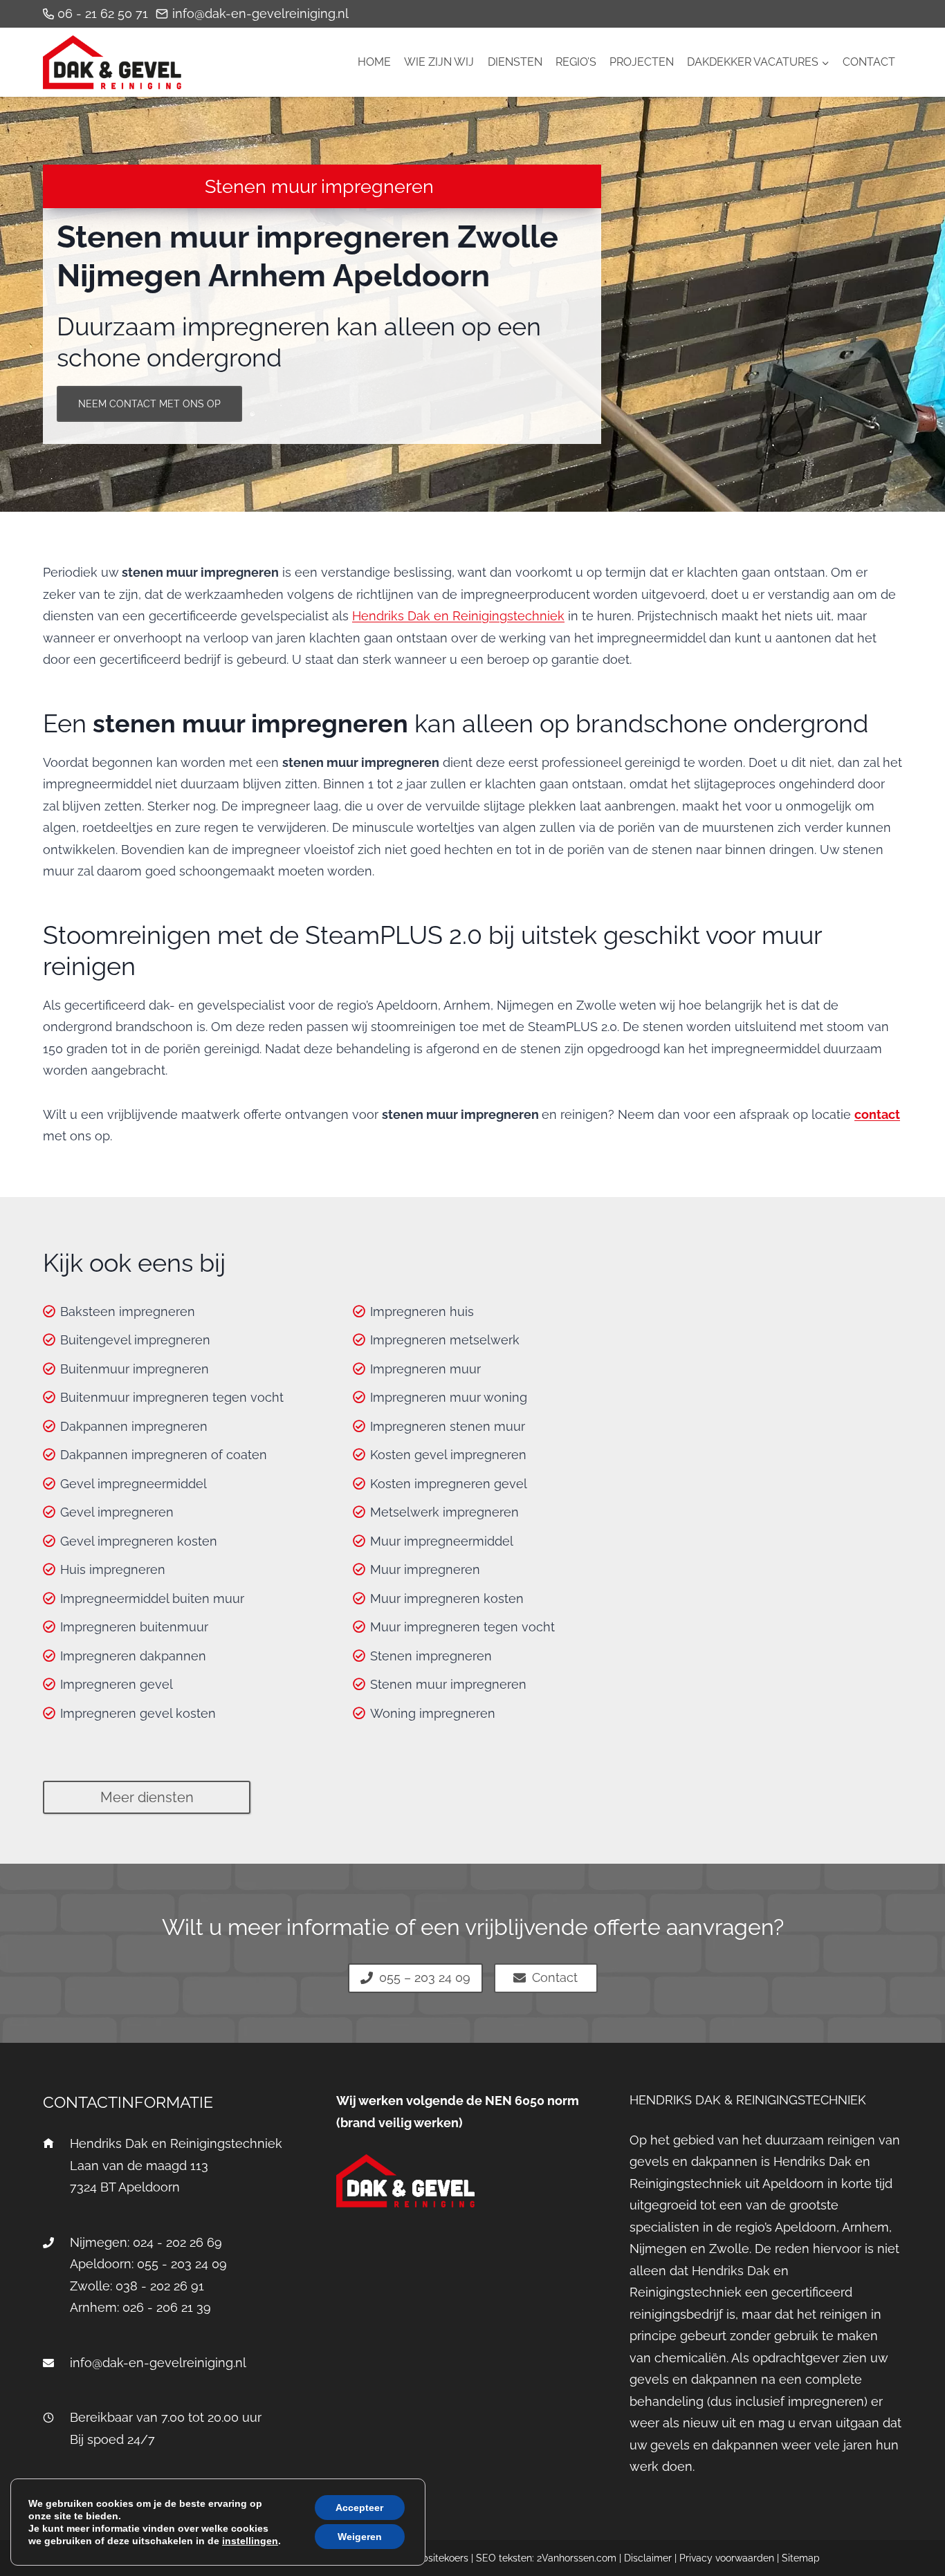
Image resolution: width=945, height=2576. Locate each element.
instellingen (250, 2541)
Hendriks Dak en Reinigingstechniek (458, 616)
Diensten (515, 62)
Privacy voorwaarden (727, 2558)
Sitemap (801, 2558)
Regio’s (576, 62)
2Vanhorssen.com (577, 2558)
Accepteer (359, 2508)
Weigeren (360, 2537)
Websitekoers (438, 2558)
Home (374, 62)
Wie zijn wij (439, 62)
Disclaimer (648, 2558)
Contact (869, 62)
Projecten (642, 62)
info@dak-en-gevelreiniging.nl (158, 2363)
